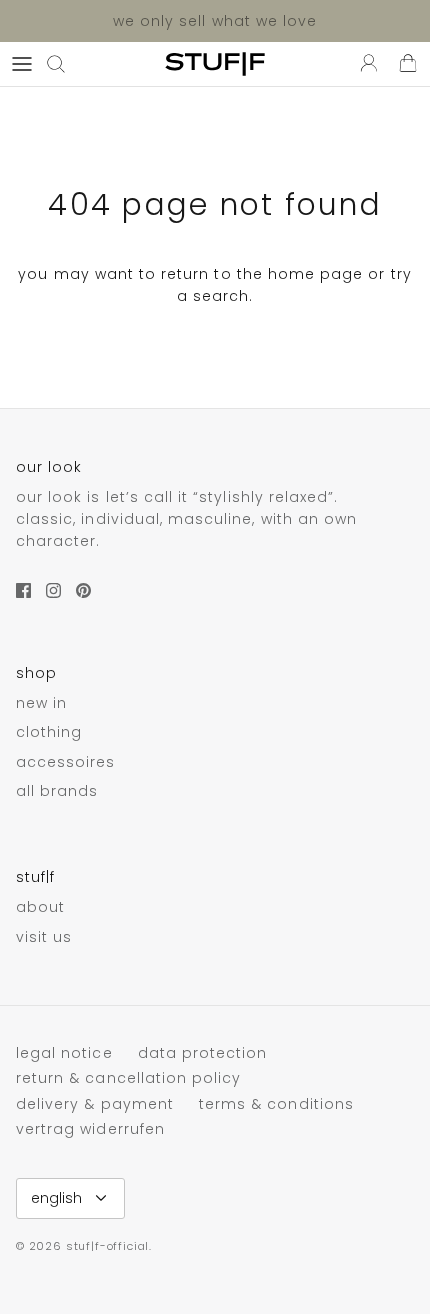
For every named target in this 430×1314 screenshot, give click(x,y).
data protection (203, 1053)
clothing (49, 732)
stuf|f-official (107, 1246)
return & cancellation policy (128, 1078)
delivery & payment (95, 1104)
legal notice (64, 1053)
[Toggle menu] (22, 64)
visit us (44, 937)
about (40, 907)
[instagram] (53, 590)
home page (315, 274)
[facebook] (23, 590)
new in (41, 703)
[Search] (66, 64)
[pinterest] (83, 590)
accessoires (66, 762)
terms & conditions (276, 1104)
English (56, 1198)
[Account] (364, 64)
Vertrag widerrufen (90, 1129)
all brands (57, 791)
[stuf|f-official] (215, 64)
